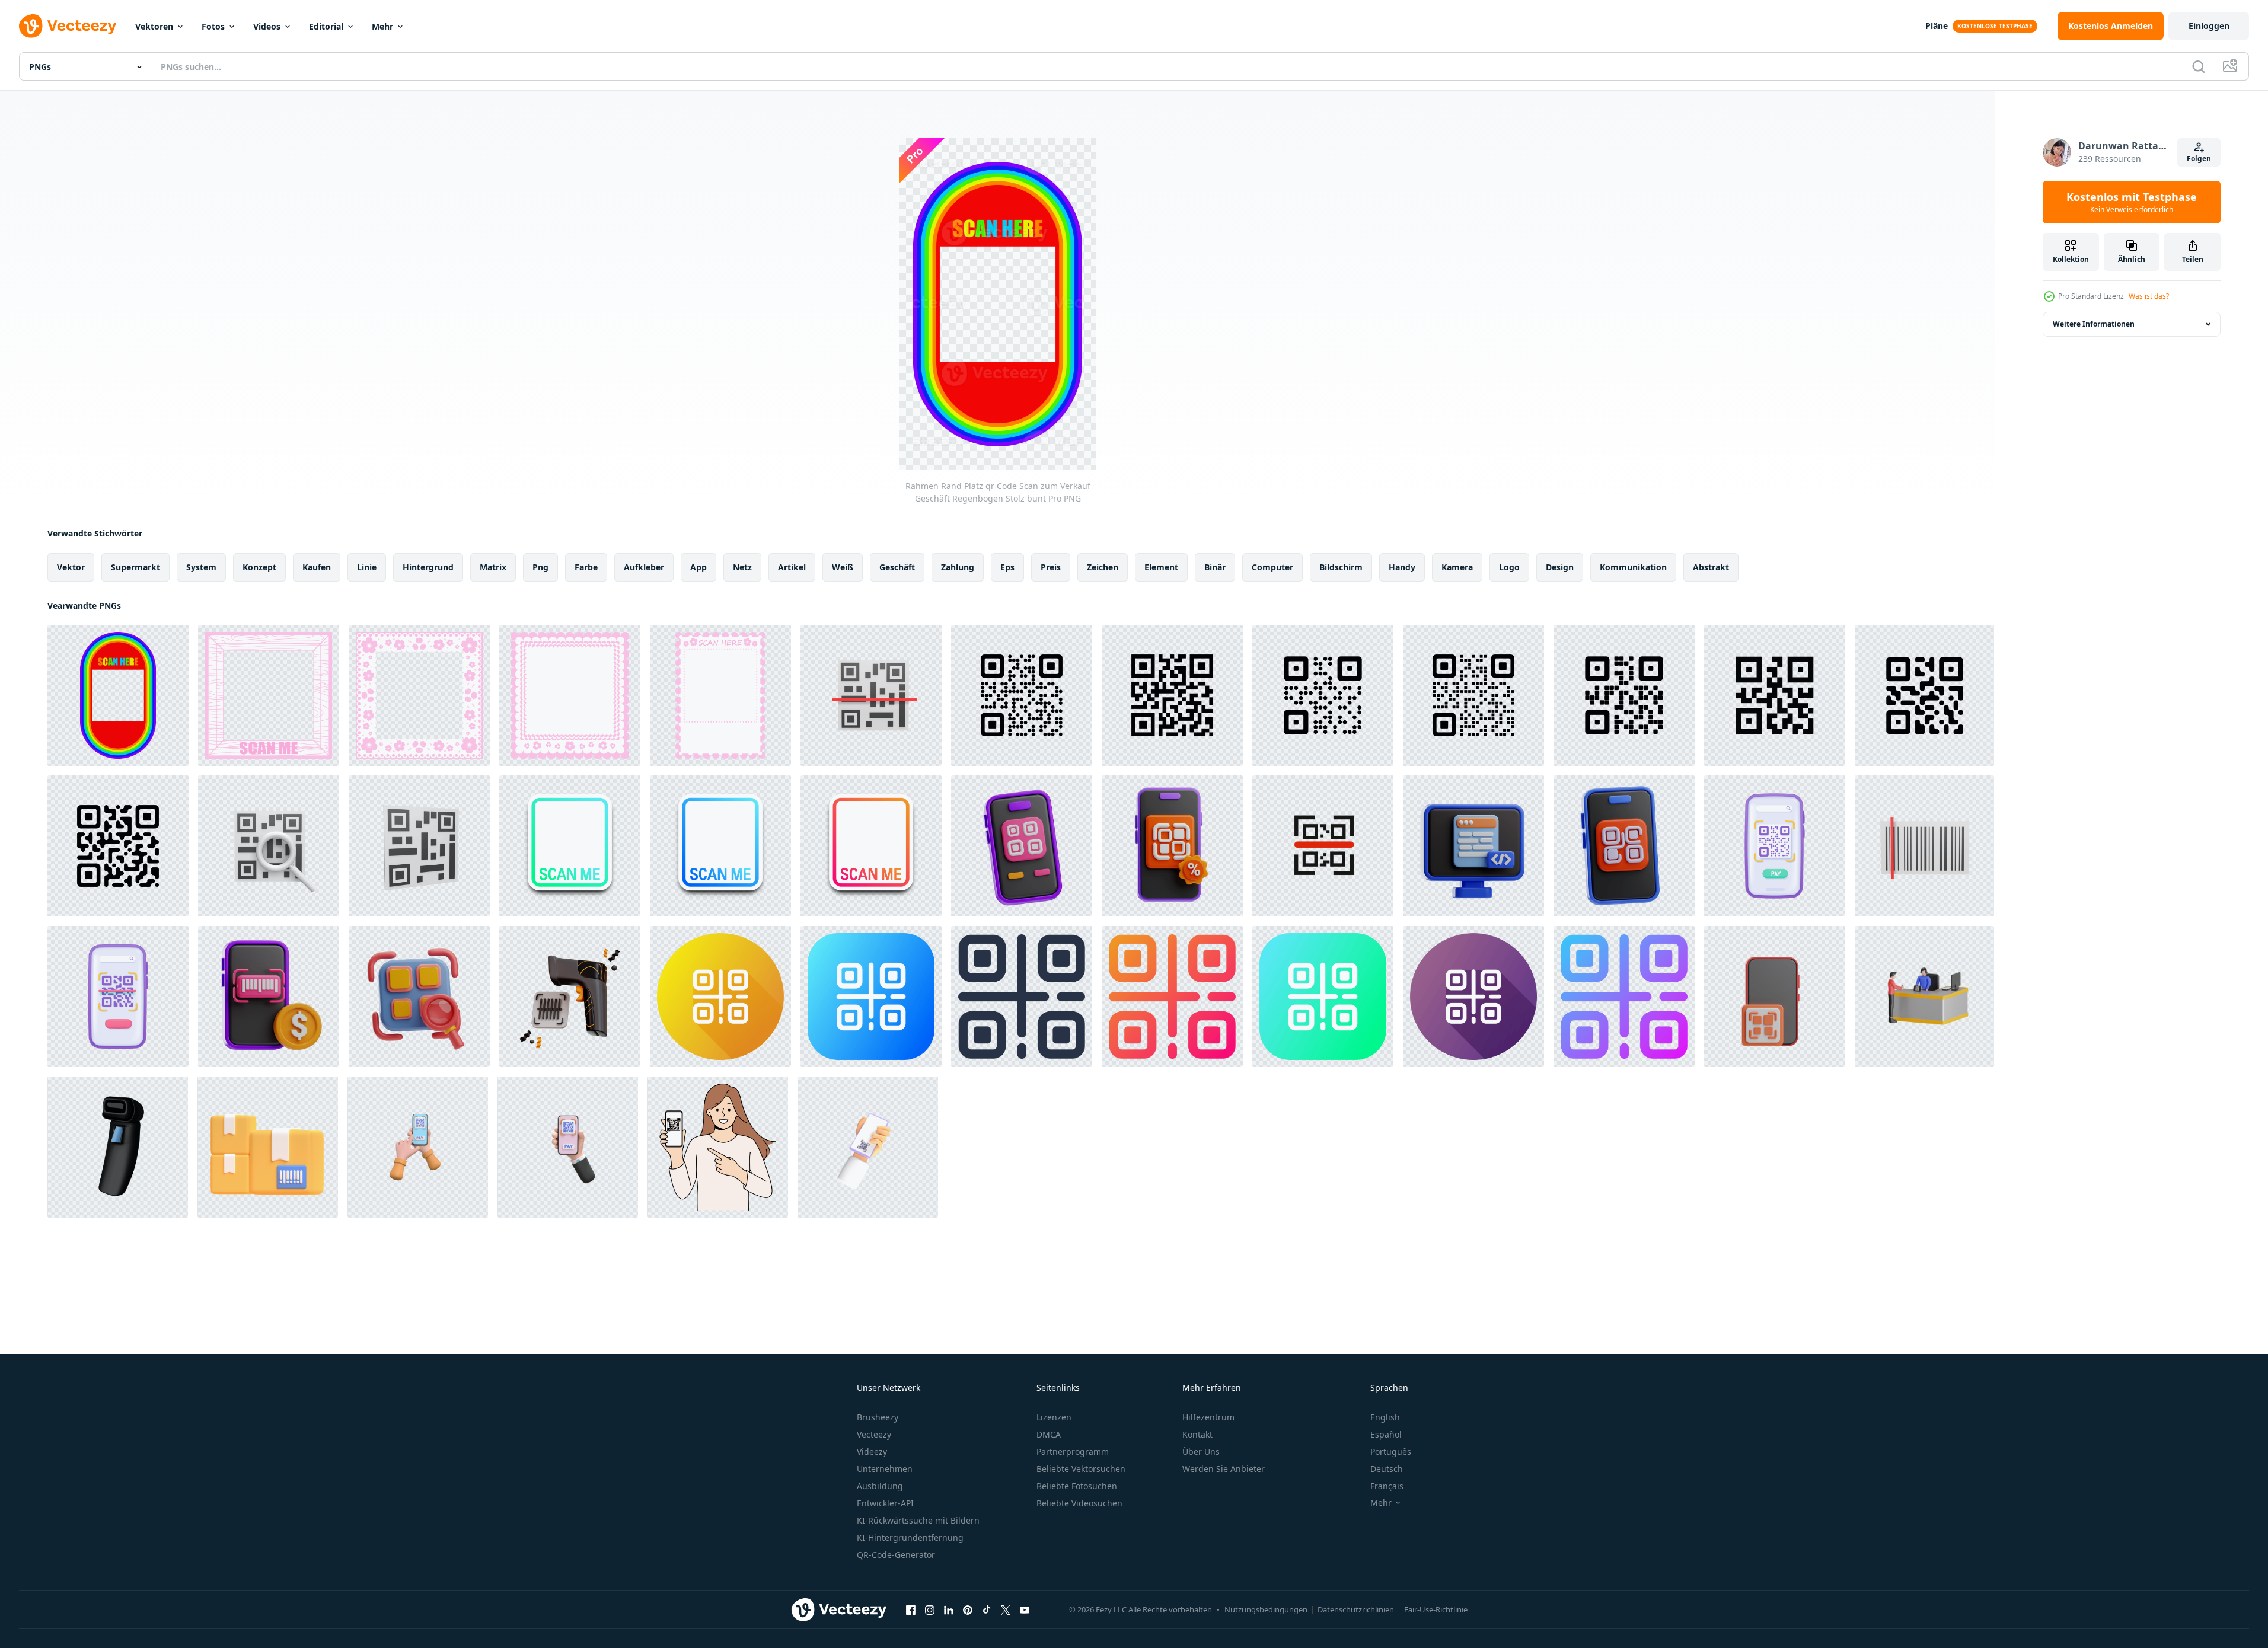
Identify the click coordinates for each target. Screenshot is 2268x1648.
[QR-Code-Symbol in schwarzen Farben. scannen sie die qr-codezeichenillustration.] (1022, 997)
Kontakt (1197, 1434)
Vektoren (154, 26)
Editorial (326, 26)
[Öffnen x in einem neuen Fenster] (1006, 1609)
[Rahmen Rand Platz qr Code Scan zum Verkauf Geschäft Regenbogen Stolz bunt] (118, 695)
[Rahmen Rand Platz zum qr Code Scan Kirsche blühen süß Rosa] (419, 695)
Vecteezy (874, 1434)
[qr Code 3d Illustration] (1624, 846)
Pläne (1937, 26)
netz (742, 567)
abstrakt (1711, 567)
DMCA (1049, 1434)
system (201, 567)
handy (1402, 567)
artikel (792, 567)
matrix (493, 567)
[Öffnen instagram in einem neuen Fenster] (930, 1609)
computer (1272, 567)
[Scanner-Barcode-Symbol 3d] (118, 1147)
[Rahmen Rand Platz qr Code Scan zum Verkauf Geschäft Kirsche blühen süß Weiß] (570, 695)
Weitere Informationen (2094, 324)
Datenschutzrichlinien (1356, 1609)
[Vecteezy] (68, 26)
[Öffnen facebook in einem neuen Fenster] (911, 1609)
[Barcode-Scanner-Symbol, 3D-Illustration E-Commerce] (570, 997)
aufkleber (644, 567)
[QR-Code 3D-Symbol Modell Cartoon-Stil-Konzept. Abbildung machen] (269, 846)
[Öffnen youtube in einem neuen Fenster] (1025, 1609)
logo (1509, 567)
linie (367, 567)
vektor (71, 567)
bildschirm (1341, 567)
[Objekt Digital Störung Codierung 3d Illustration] (1473, 846)
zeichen (1103, 567)
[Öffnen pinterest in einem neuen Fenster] (968, 1609)
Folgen (2199, 159)
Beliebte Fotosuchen (1077, 1486)
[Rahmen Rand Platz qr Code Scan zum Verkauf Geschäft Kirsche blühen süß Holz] (269, 695)
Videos (267, 26)
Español (1386, 1434)
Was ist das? (2149, 296)
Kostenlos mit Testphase (2132, 202)
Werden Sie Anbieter (1224, 1469)
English (1385, 1417)
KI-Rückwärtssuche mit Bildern (918, 1520)
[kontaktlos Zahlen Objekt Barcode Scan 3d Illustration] (269, 997)
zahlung (958, 567)
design (1560, 567)
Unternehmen (885, 1469)
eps (1007, 567)
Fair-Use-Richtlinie (1436, 1609)
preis (1051, 567)
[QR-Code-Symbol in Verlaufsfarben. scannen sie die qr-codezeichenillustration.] (1172, 997)
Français (1387, 1486)
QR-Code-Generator (896, 1555)
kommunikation (1633, 567)
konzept (259, 567)
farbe (586, 567)
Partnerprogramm (1073, 1451)
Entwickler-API (885, 1503)
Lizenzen (1054, 1417)
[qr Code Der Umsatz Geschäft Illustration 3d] (1172, 846)
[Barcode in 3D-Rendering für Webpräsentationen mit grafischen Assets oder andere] (268, 1147)
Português (1391, 1451)
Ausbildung (880, 1486)
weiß (843, 567)
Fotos (213, 26)
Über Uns (1201, 1451)
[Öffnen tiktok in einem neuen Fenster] (987, 1609)
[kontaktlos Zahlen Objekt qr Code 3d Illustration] (1022, 846)
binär (1215, 567)
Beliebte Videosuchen (1079, 1503)
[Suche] (2199, 66)
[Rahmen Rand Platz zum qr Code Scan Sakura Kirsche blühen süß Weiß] (720, 695)
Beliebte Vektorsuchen (1081, 1469)
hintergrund (428, 567)
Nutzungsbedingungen (1266, 1609)
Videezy (872, 1451)
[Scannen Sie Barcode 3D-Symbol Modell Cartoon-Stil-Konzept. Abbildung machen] (1924, 846)
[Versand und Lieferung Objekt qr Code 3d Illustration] (419, 997)
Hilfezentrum (1208, 1417)
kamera (1457, 567)
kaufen (317, 567)
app (698, 567)
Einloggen (2209, 26)
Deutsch (1387, 1469)
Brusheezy (878, 1417)
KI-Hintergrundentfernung (910, 1537)
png (540, 567)
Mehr (382, 26)
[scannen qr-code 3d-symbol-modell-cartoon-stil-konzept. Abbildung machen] (871, 695)
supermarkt (135, 567)
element (1161, 567)
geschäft (897, 567)
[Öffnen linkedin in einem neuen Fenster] (949, 1609)
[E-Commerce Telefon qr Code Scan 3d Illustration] (1775, 997)
